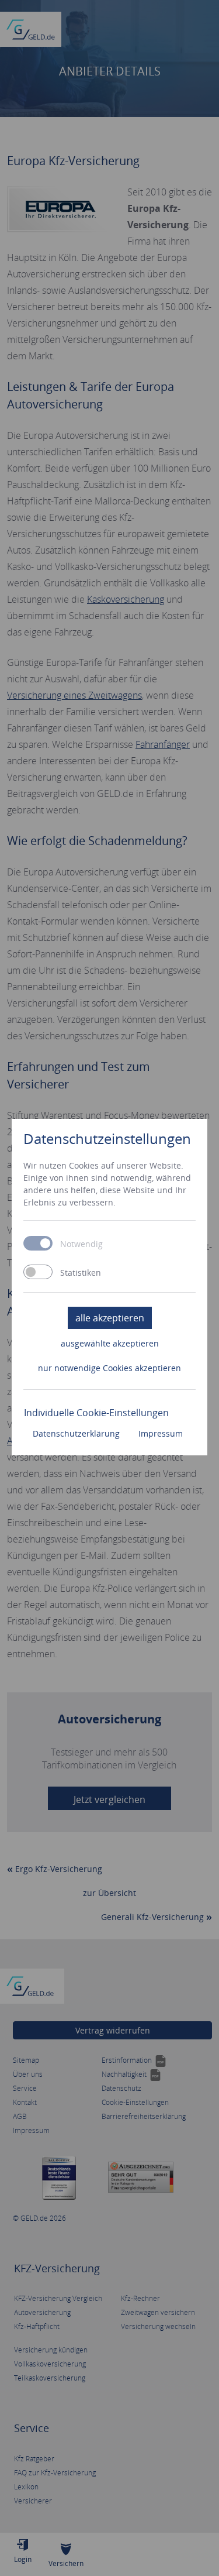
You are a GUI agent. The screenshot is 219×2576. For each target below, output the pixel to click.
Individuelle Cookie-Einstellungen (96, 1413)
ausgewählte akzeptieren (110, 1343)
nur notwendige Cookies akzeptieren (109, 1368)
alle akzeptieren (110, 1318)
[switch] (38, 1272)
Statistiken (81, 1273)
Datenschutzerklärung (76, 1433)
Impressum (161, 1433)
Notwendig (81, 1244)
